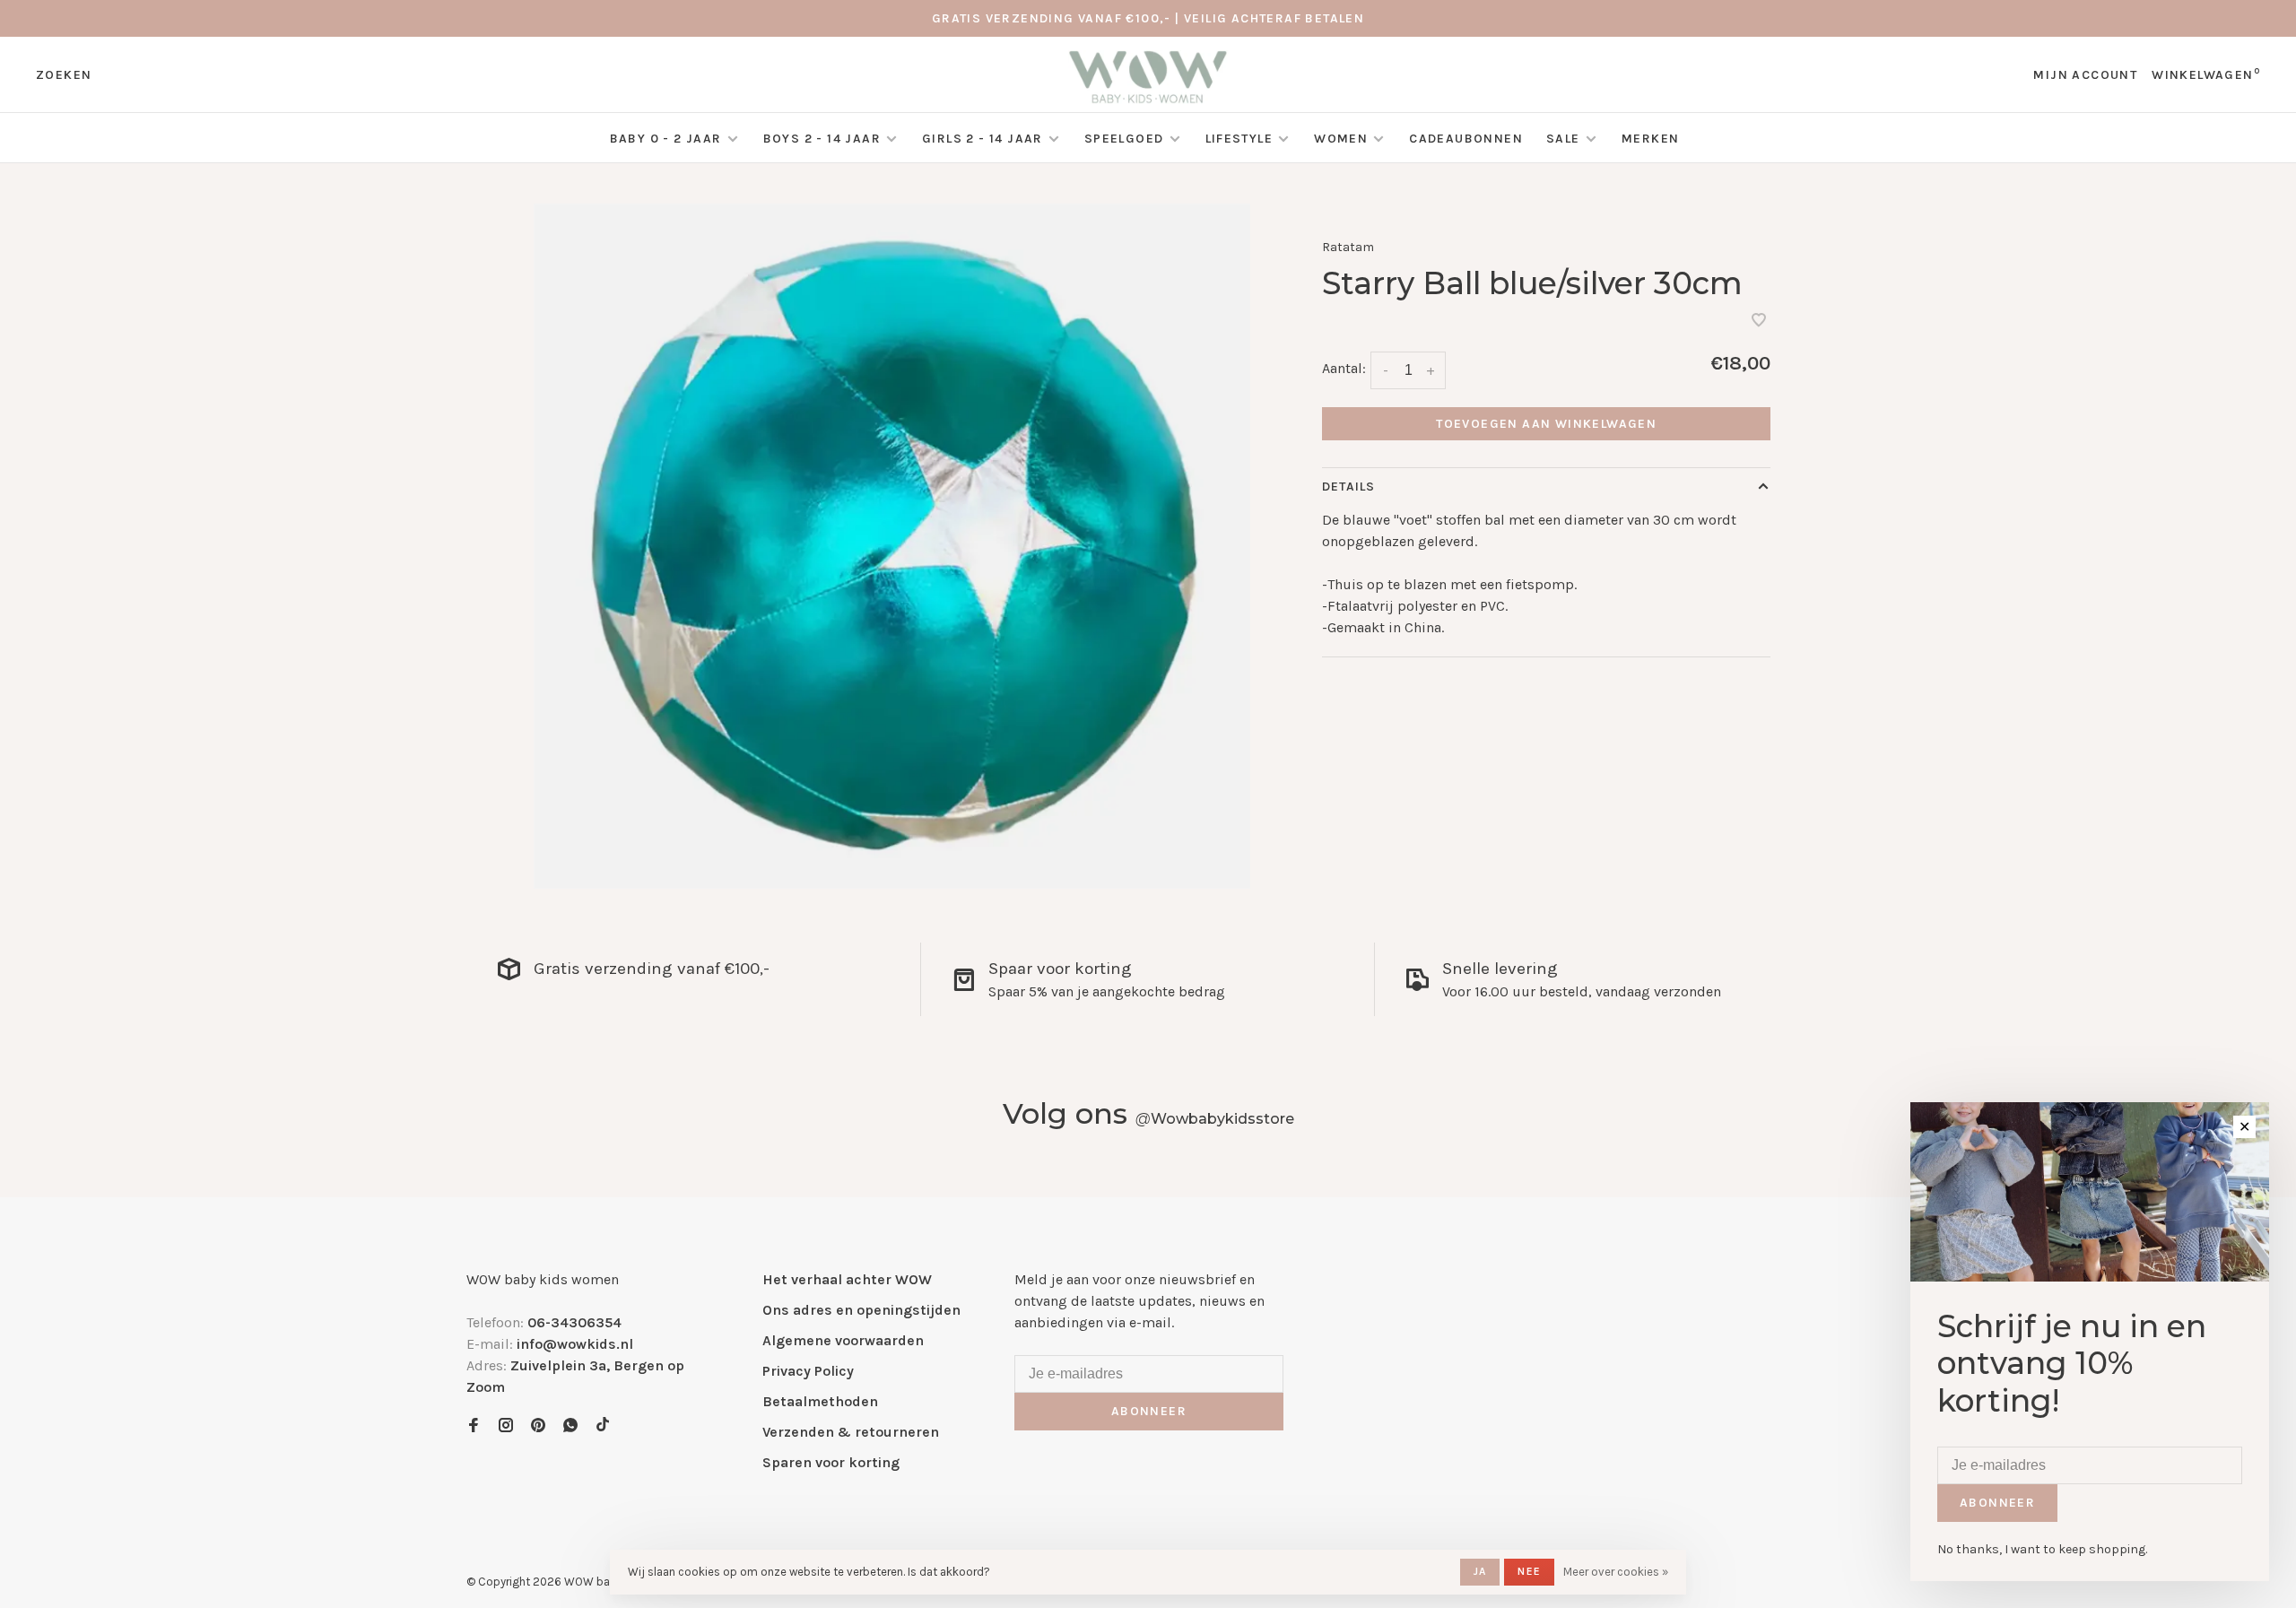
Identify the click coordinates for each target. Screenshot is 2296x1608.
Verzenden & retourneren (851, 1432)
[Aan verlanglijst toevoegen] (1759, 322)
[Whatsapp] (570, 1426)
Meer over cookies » (1616, 1572)
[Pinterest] (538, 1426)
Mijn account (2085, 75)
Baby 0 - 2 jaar (666, 139)
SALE (1565, 139)
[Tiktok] (603, 1426)
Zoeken (64, 75)
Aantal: (1344, 368)
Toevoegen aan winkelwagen (1546, 424)
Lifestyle (1239, 139)
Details (1348, 487)
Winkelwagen (2206, 75)
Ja (1480, 1571)
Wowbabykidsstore (1215, 1119)
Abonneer (1149, 1411)
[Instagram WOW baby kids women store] (506, 1426)
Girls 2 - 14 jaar (983, 139)
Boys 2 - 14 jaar (822, 139)
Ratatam (1348, 247)
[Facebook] (474, 1426)
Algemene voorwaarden (843, 1340)
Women (1341, 139)
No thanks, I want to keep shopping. (2042, 1549)
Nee (1529, 1571)
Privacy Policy (808, 1371)
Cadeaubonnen (1466, 139)
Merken (1650, 139)
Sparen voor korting (831, 1462)
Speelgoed (1124, 139)
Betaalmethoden (820, 1401)
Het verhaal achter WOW (847, 1279)
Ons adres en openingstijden (861, 1310)
